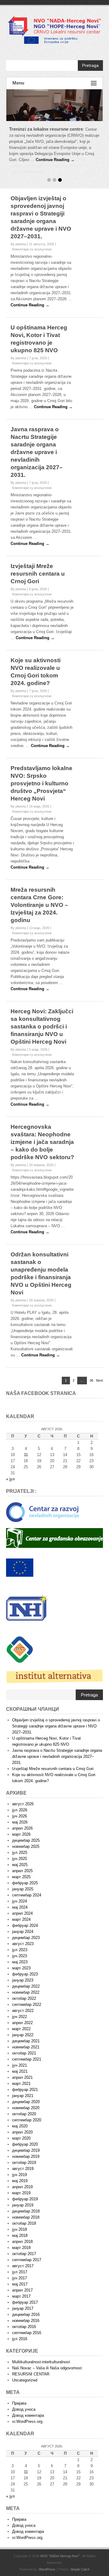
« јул (10, 1467)
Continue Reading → (55, 160)
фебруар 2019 (25, 2187)
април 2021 (22, 2065)
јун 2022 (20, 2004)
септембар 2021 (27, 2047)
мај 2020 (20, 2114)
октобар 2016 (24, 2314)
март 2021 (21, 2071)
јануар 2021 (23, 2084)
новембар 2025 (26, 1834)
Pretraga (90, 65)
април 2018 (22, 2229)
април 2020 (22, 2120)
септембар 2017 (27, 2248)
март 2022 (21, 2017)
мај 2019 (20, 2169)
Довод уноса (24, 2397)
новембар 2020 (26, 2096)
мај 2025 (20, 1853)
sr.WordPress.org (27, 2409)
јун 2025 (20, 1846)
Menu (18, 83)
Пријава (19, 2391)
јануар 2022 (23, 2023)
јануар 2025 (23, 1877)
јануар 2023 (23, 1968)
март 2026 (21, 1822)
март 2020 (21, 2126)
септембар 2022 (27, 1992)
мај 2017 (20, 2272)
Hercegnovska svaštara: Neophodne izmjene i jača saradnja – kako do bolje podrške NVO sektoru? (42, 1130)
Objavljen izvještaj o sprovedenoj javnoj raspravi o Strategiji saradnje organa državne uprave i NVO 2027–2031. (56, 1714)
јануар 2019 (23, 2193)
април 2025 (22, 1859)
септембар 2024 (27, 1883)
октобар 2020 (24, 2102)
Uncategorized (25, 2368)
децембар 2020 (26, 2090)
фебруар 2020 (25, 2132)
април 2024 (22, 1901)
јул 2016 (20, 2327)
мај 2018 (20, 2223)
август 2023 (23, 1932)
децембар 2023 (26, 1925)
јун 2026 (20, 1804)
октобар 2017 (24, 2242)
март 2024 (21, 1907)
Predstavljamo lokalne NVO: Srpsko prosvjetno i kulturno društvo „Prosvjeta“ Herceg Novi (41, 771)
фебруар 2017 (25, 2290)
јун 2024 (20, 1889)
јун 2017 (20, 2266)
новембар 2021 (26, 2035)
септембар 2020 (27, 2108)
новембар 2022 (26, 1980)
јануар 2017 (23, 2296)
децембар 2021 (26, 2029)
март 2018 (21, 2235)
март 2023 (21, 1956)
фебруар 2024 (25, 1913)
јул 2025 (20, 1840)
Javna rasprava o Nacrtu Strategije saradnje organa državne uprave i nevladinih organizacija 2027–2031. (37, 440)
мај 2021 (20, 2059)
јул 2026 (20, 1798)
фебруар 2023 (25, 1962)
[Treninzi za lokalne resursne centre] (54, 105)
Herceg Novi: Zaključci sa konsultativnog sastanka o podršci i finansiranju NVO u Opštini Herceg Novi (42, 1014)
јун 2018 (20, 2217)
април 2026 (22, 1816)
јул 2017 (20, 2260)
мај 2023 (20, 1950)
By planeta (18, 232)
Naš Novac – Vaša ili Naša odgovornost (47, 2356)
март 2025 (21, 1865)
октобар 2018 (24, 2211)
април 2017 (22, 2278)
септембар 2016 (27, 2321)
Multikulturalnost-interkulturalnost (41, 2350)
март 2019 (21, 2181)
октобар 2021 (24, 2041)
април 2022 (22, 2011)
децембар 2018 (26, 2199)
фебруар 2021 (25, 2077)
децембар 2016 (26, 2302)
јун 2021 (20, 2053)
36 (91, 1369)
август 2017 (23, 2254)
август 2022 (23, 1998)
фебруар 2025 (25, 1871)
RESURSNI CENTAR (31, 2362)
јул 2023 (20, 1938)
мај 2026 (20, 1810)
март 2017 (21, 2284)
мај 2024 (20, 1895)
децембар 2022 (26, 1974)
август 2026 (23, 1792)
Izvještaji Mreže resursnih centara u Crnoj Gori (38, 561)
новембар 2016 (26, 2308)
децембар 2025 (26, 1828)
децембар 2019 (26, 2138)
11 (26, 1443)
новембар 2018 (26, 2205)
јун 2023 (20, 1944)
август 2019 (23, 2156)
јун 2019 (20, 2163)
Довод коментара (28, 2403)
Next (99, 1368)
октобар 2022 (24, 1986)
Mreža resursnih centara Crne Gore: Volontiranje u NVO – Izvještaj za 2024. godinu (39, 893)
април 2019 (22, 2175)
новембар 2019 (26, 2144)
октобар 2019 (24, 2150)
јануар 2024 (23, 1919)
